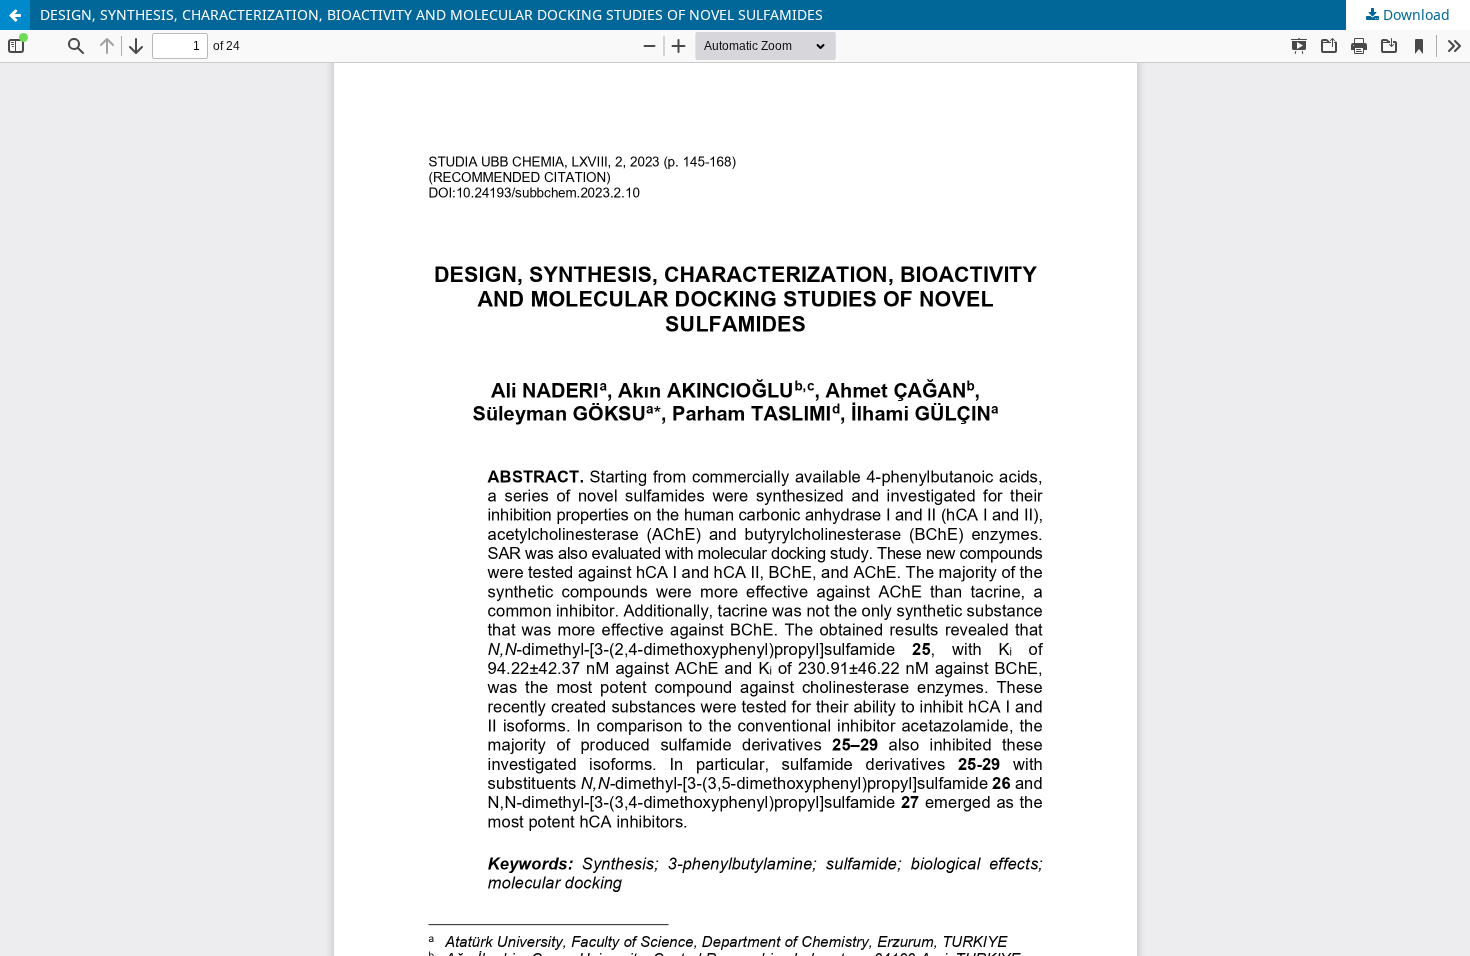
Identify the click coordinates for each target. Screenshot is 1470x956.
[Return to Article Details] (15, 15)
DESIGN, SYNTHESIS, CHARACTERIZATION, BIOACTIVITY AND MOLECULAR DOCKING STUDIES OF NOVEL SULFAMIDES (431, 14)
